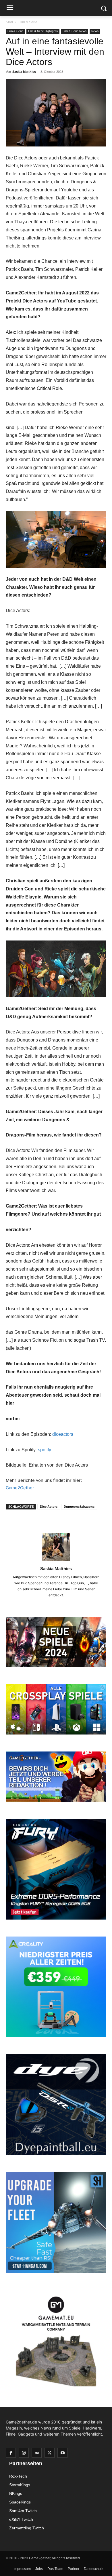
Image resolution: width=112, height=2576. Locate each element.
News (95, 31)
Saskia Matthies (24, 72)
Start (9, 22)
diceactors (63, 1434)
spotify (45, 1450)
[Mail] (37, 2453)
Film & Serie (28, 22)
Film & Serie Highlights (43, 31)
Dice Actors (49, 1507)
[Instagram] (24, 2453)
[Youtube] (62, 2453)
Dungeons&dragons (79, 1507)
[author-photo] (56, 1561)
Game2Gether (20, 1488)
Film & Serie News (75, 31)
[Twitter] (50, 2453)
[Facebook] (11, 2453)
